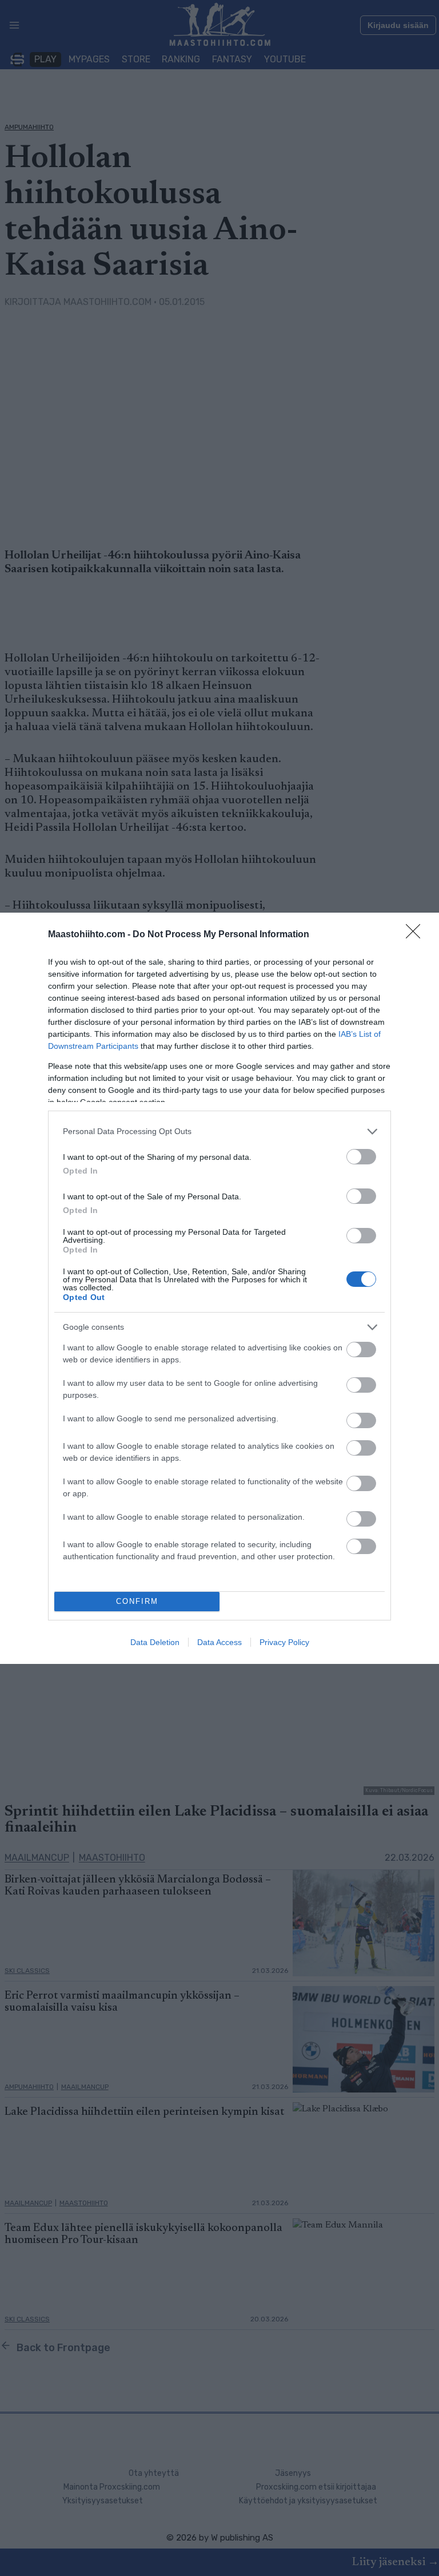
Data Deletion (155, 1642)
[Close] (417, 935)
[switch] (361, 1157)
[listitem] (219, 1132)
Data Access (219, 1642)
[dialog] (219, 1288)
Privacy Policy (284, 1642)
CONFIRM (137, 1601)
